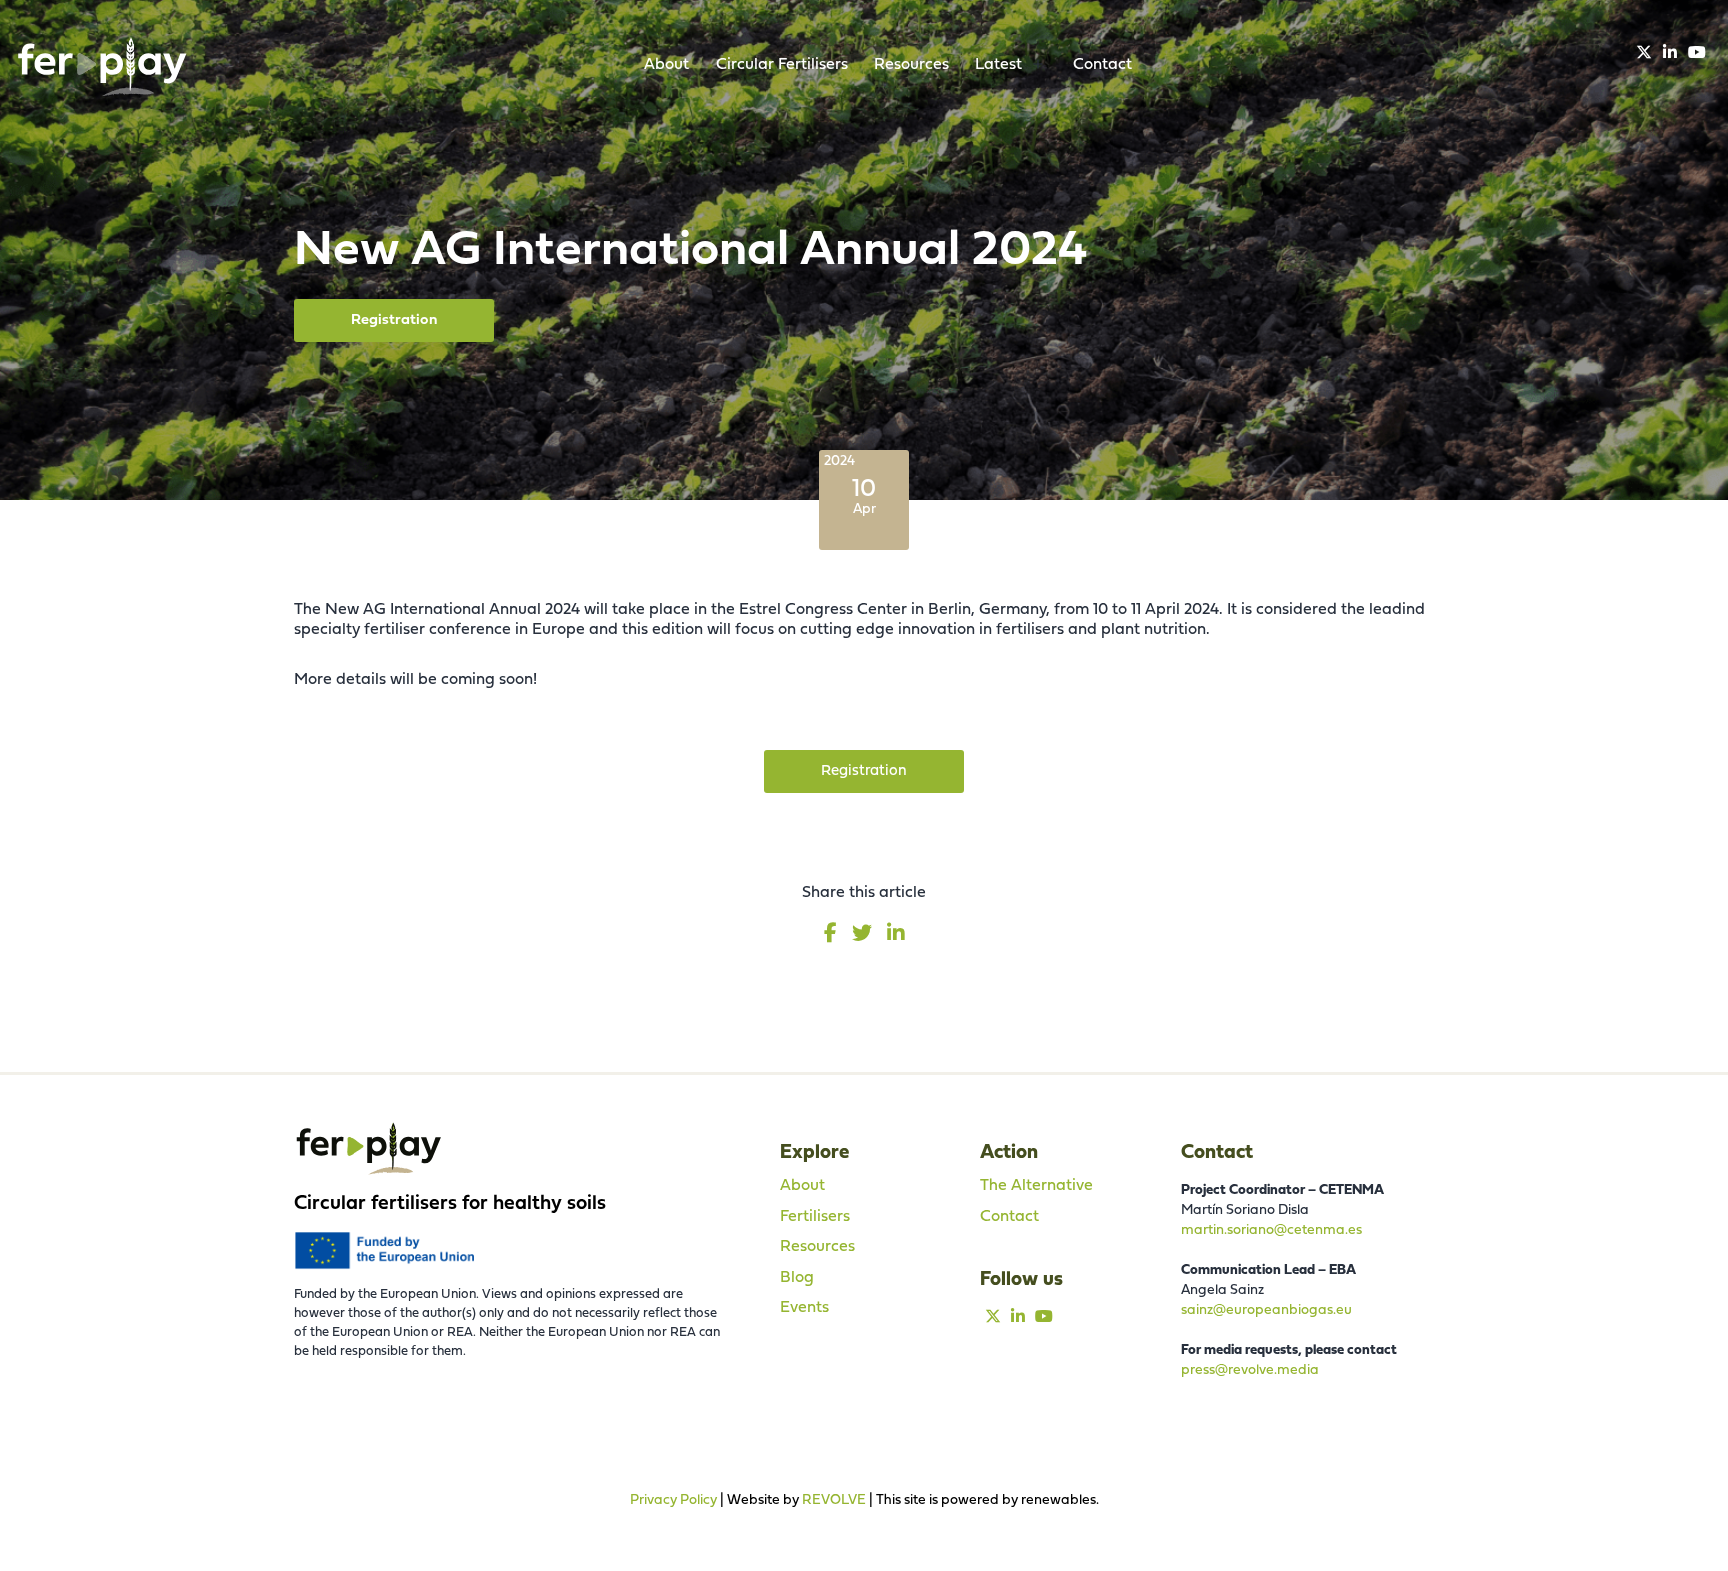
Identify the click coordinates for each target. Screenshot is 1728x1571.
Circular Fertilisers (782, 65)
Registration (394, 320)
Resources (911, 65)
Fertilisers (815, 1217)
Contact (1102, 65)
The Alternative (1036, 1186)
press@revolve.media (1250, 1370)
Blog (797, 1278)
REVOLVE (834, 1500)
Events (804, 1308)
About (666, 65)
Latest (998, 65)
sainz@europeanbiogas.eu (1266, 1310)
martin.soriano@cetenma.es (1271, 1230)
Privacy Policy (673, 1500)
